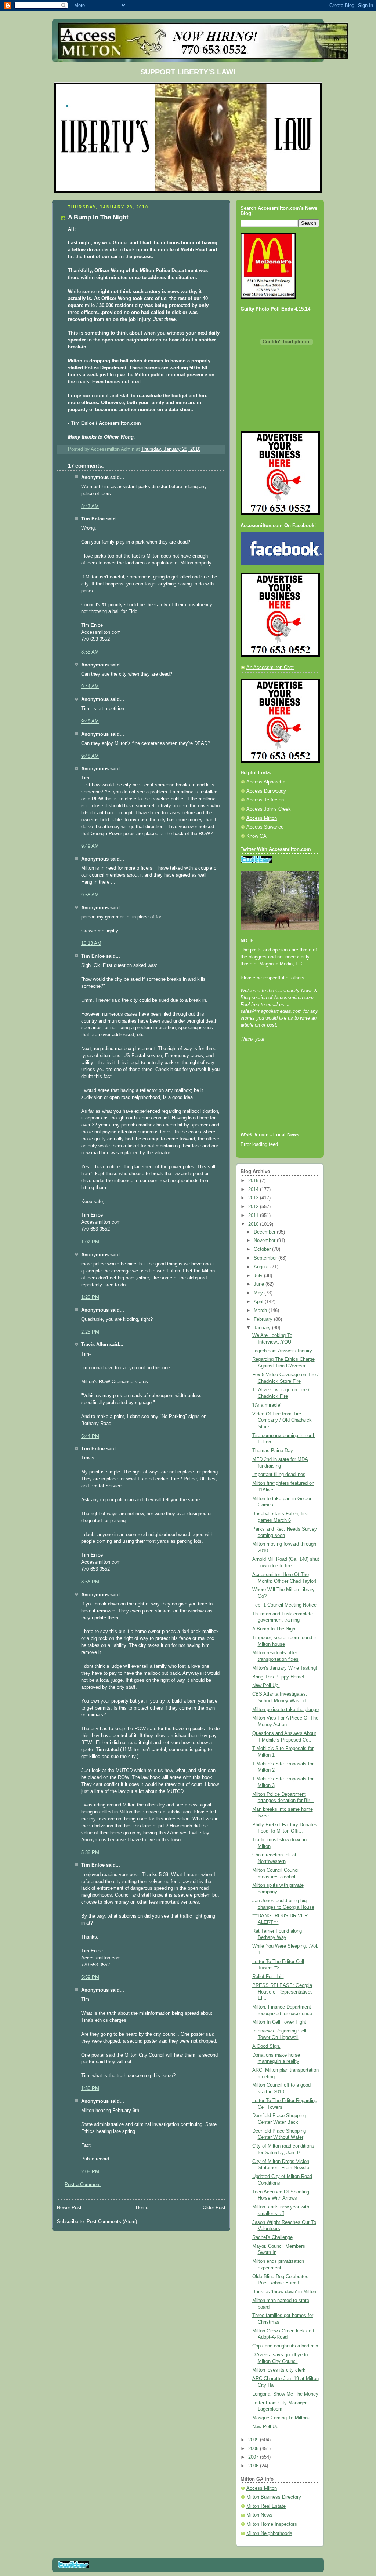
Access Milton (262, 818)
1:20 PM (90, 1297)
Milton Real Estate (266, 2506)
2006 (254, 2466)
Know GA (256, 836)
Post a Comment (83, 2185)
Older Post (214, 2208)
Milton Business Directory (274, 2497)
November (265, 1241)
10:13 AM (91, 943)
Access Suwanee (265, 827)
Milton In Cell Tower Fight (279, 2022)
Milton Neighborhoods (269, 2533)
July (259, 1276)
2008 (254, 2449)
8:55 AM (90, 652)
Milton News (259, 2515)
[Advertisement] (274, 1097)
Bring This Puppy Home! (278, 1677)
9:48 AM (90, 721)
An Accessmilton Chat (270, 668)
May (259, 1293)
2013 (254, 1198)
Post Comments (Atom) (112, 2222)
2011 (254, 1216)
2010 (254, 1224)
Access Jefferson (265, 800)
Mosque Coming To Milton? (281, 2418)
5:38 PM (90, 1853)
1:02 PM (90, 1242)
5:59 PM (90, 1977)
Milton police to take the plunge (285, 1710)
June (260, 1284)
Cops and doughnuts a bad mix (285, 2346)
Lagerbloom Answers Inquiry (282, 1351)
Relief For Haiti (268, 1977)
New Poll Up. (266, 1685)
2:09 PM (90, 2172)
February (264, 1319)
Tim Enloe (93, 519)
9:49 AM (90, 846)
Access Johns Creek (269, 809)
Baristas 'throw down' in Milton (284, 2292)
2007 (254, 2457)
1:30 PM (90, 2089)
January (263, 1328)
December (265, 1232)
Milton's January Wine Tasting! (285, 1668)
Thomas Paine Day (273, 1451)
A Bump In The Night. (275, 1629)
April (259, 1302)
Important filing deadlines (279, 1475)
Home (142, 2208)
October (263, 1249)
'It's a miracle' (267, 1405)
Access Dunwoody (266, 791)
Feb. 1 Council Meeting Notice (284, 1605)
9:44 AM (90, 687)
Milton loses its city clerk (279, 2370)
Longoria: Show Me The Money (285, 2394)
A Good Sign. (266, 2046)
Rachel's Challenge (272, 2237)
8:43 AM (90, 507)
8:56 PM (90, 1582)
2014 (254, 1190)
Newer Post (69, 2208)
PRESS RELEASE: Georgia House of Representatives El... (283, 1992)
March (261, 1311)
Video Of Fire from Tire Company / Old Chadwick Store (282, 1420)
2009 (254, 2440)
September (266, 1258)
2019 (254, 1181)
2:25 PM (90, 1332)
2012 (254, 1207)
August (262, 1267)
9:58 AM (90, 895)
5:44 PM (90, 1436)
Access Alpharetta (266, 782)
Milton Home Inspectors (272, 2524)
